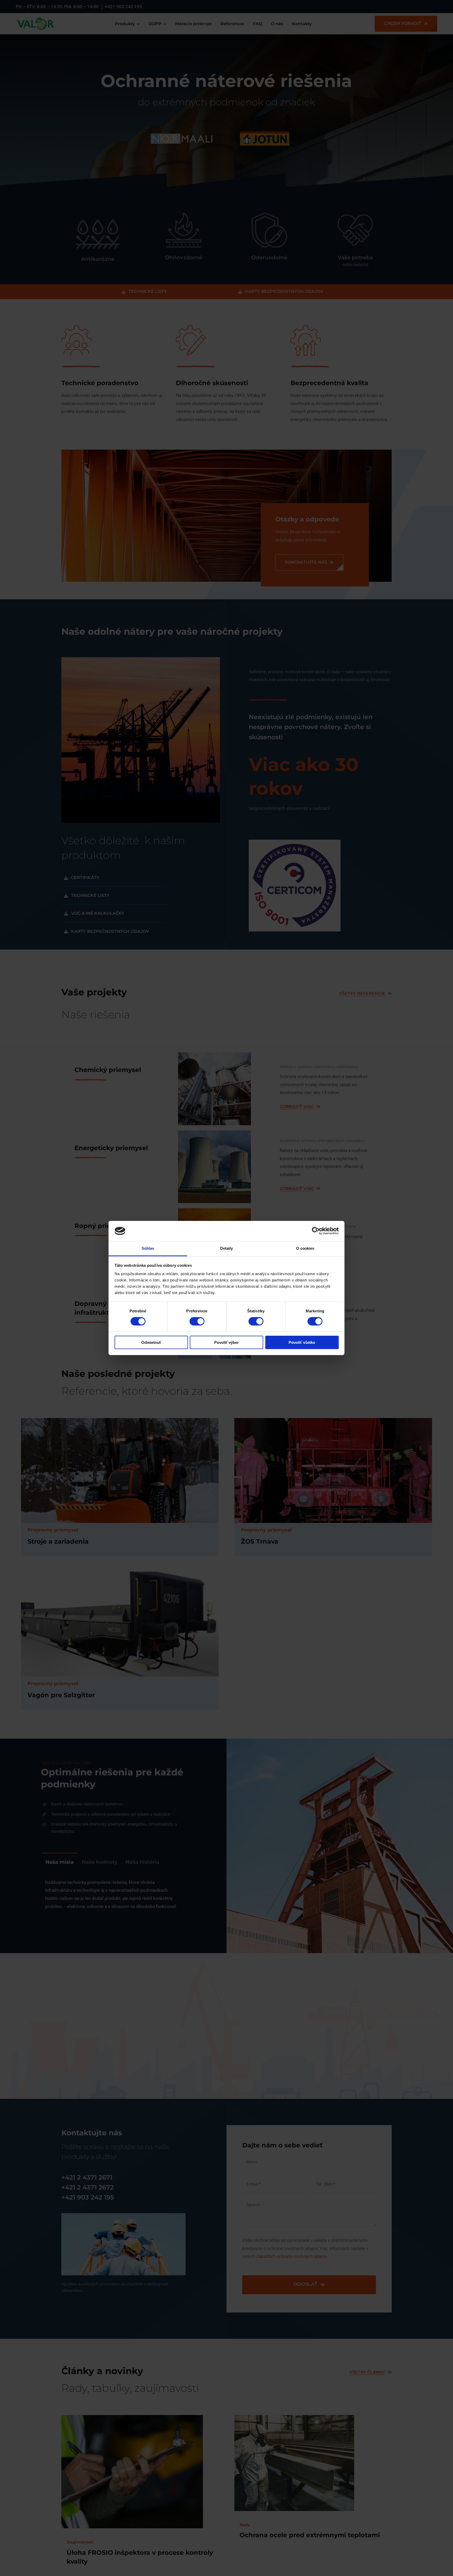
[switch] (197, 1321)
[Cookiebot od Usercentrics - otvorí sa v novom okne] (316, 1231)
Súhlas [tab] (148, 1248)
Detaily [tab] (227, 1248)
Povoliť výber (226, 1342)
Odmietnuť (151, 1342)
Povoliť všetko (302, 1342)
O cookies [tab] (305, 1248)
